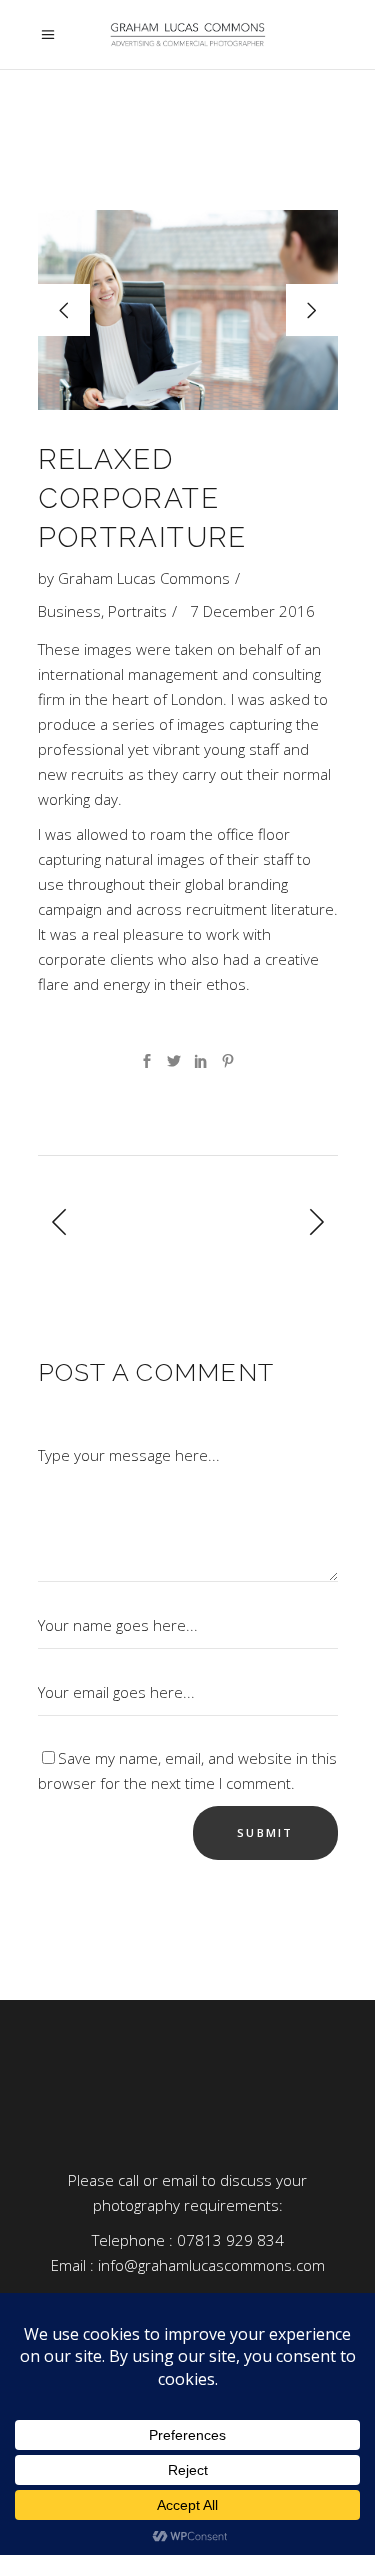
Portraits (137, 611)
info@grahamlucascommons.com (211, 2265)
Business (69, 611)
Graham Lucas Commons (144, 578)
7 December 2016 (252, 611)
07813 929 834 (230, 2240)
